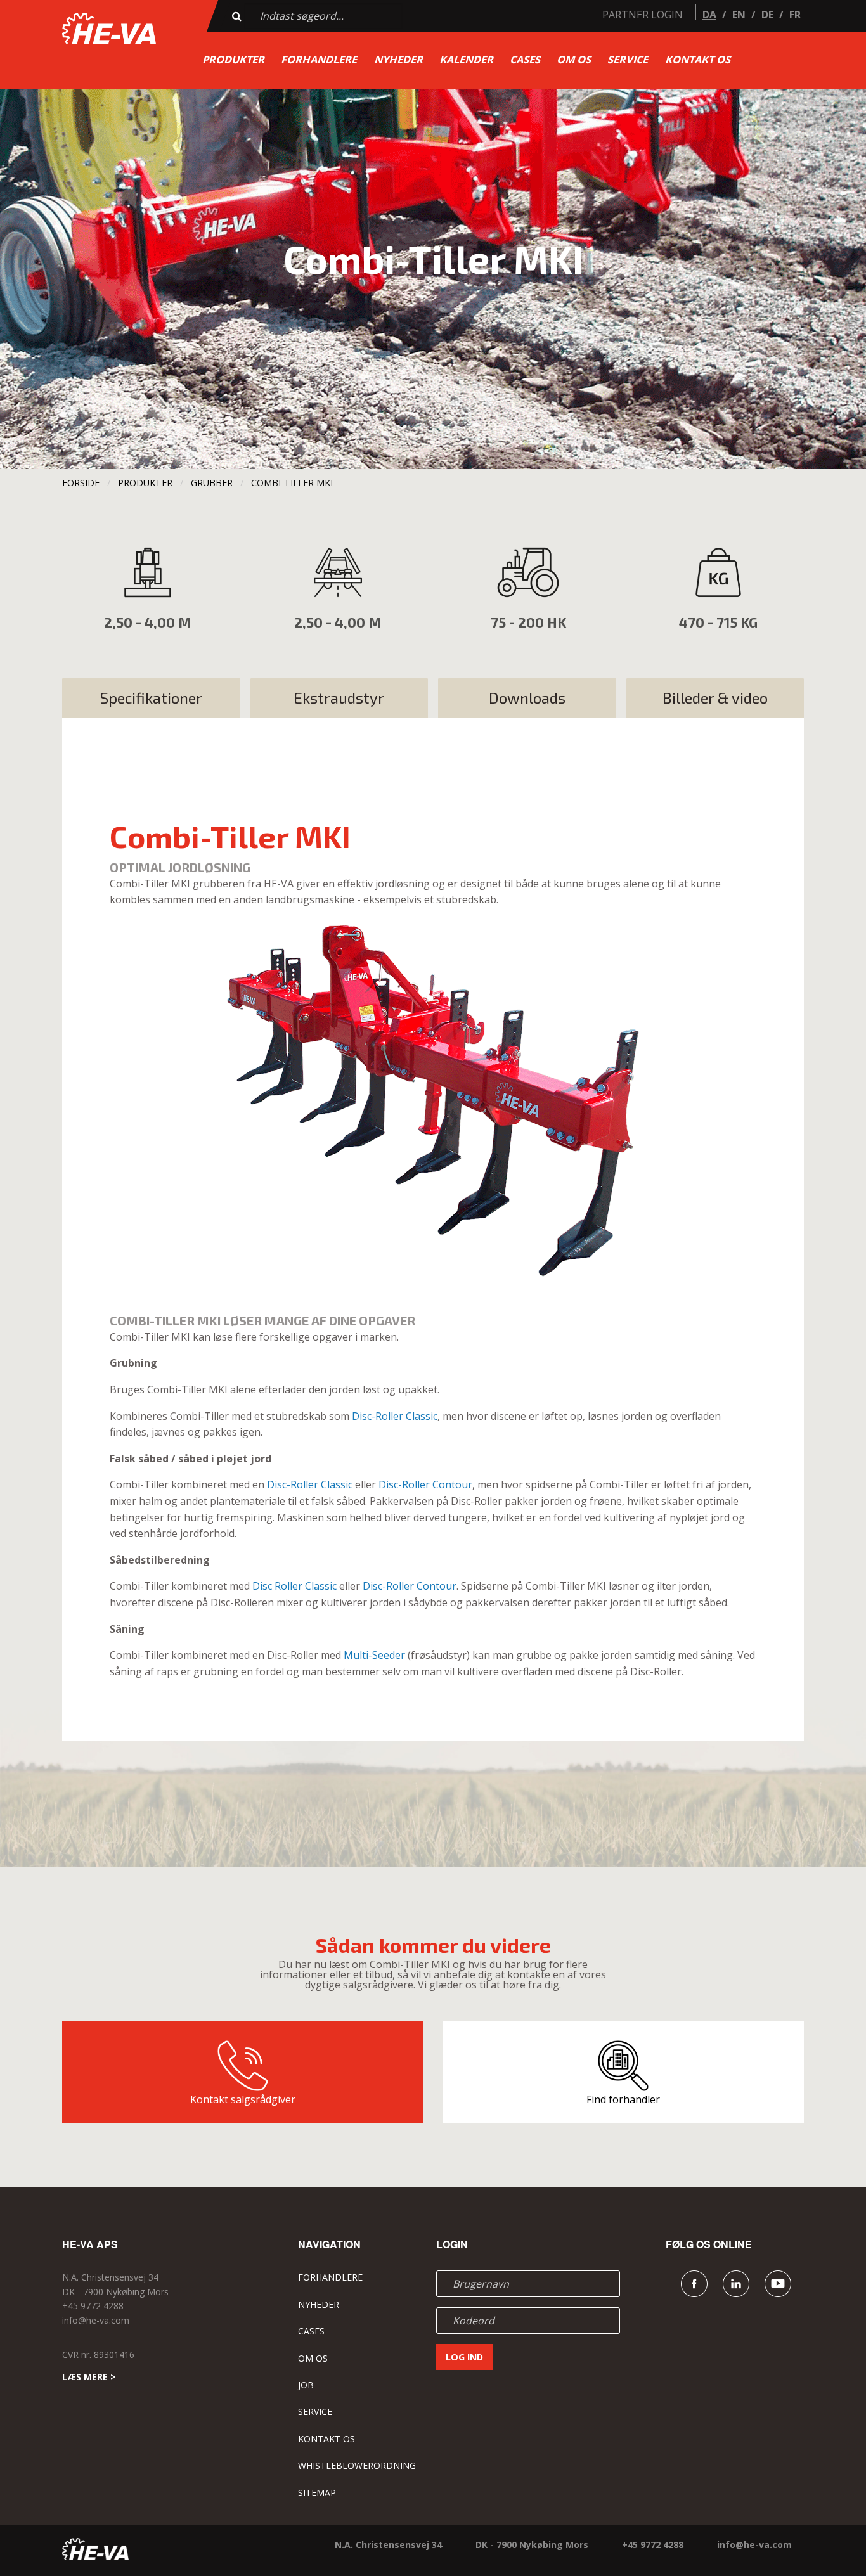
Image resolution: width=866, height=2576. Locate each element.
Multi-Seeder (374, 1655)
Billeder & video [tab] (715, 698)
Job (306, 2385)
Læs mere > (89, 2377)
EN (739, 15)
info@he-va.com (96, 2320)
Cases (525, 59)
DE (767, 15)
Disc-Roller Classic (395, 1416)
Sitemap (317, 2493)
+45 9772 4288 (93, 2306)
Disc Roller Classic (294, 1586)
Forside (81, 483)
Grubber (212, 483)
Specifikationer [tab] (151, 698)
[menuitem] (233, 60)
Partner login (643, 15)
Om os (574, 59)
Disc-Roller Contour (425, 1484)
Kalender (466, 59)
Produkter (233, 59)
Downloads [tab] (527, 698)
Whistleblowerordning (357, 2465)
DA (709, 15)
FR (795, 15)
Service (628, 59)
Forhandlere (319, 59)
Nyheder (398, 59)
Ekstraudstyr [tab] (339, 698)
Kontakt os (698, 59)
